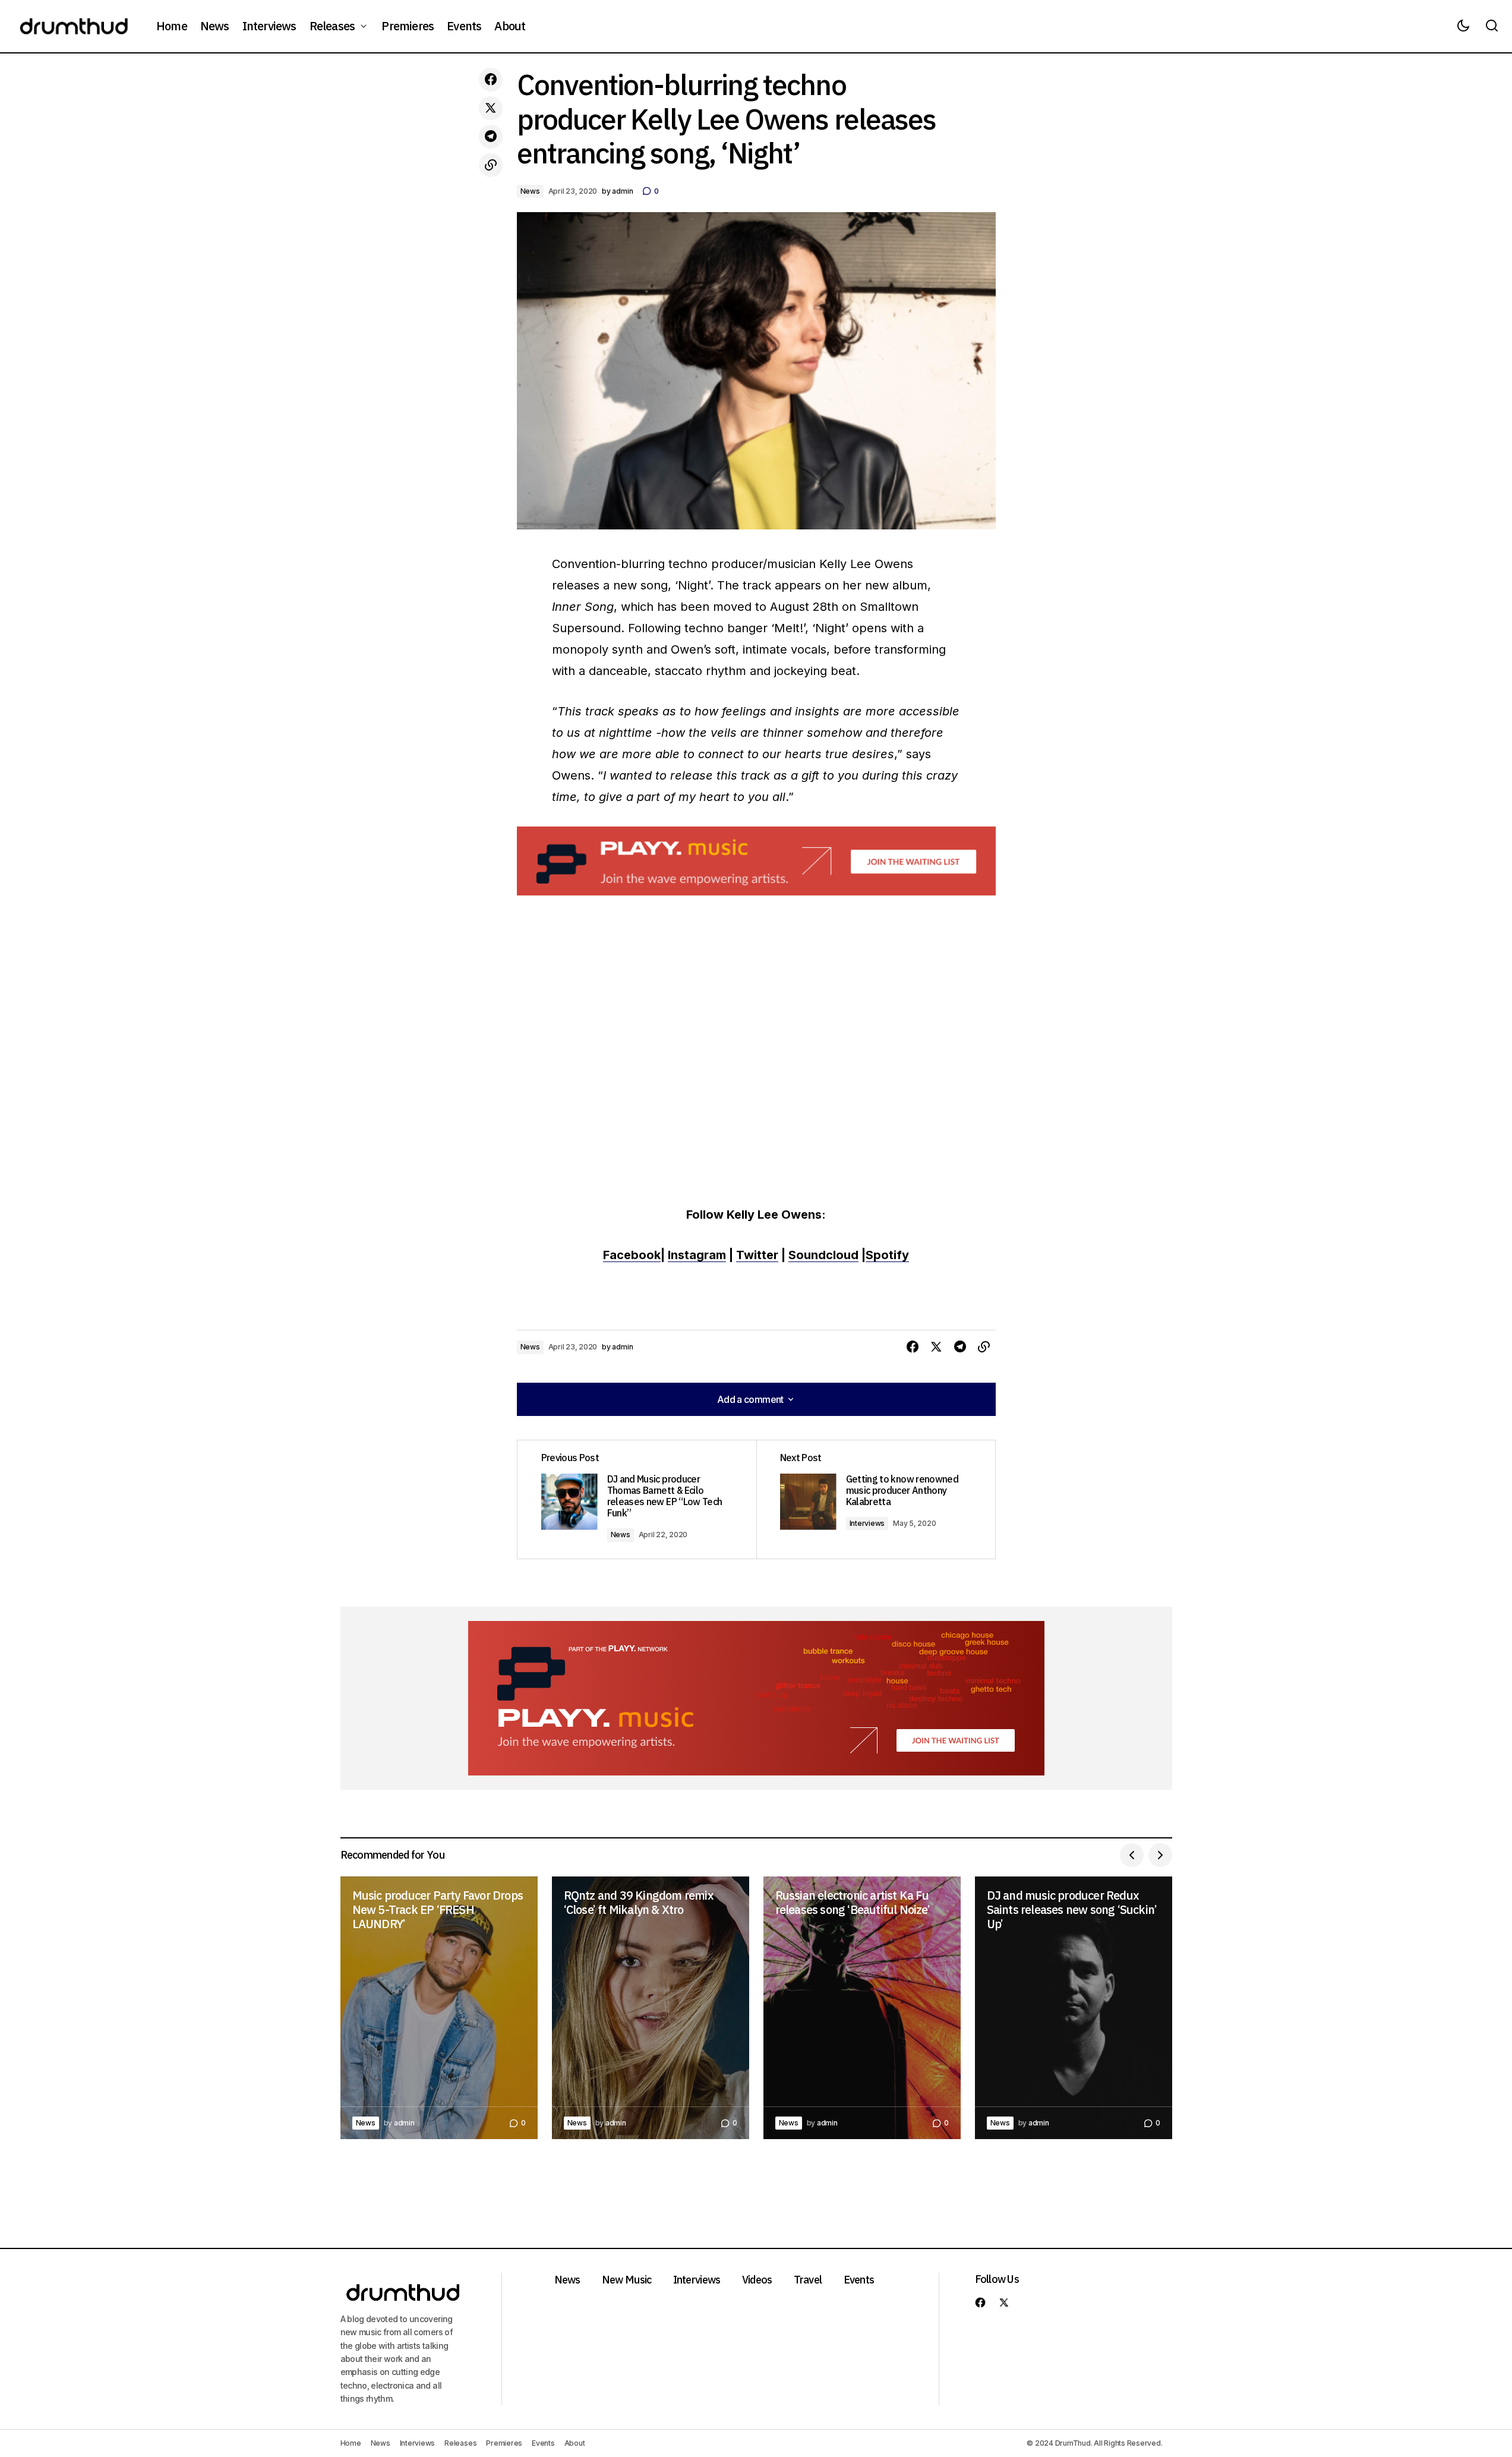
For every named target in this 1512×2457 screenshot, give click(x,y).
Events (859, 2280)
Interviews (867, 1523)
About (575, 2443)
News (530, 191)
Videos (757, 2280)
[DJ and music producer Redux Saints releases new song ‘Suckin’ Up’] (1074, 2008)
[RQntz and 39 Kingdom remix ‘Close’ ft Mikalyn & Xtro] (651, 2008)
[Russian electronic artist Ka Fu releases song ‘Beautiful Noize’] (862, 2008)
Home (351, 2443)
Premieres (504, 2443)
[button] (1463, 26)
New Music (627, 2280)
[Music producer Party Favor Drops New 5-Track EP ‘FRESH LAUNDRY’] (439, 2008)
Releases (460, 2443)
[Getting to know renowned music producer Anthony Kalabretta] (876, 1499)
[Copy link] (491, 165)
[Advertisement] (756, 861)
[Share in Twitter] (491, 108)
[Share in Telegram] (491, 137)
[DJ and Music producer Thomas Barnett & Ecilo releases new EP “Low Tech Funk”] (637, 1499)
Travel (808, 2280)
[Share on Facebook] (491, 80)
